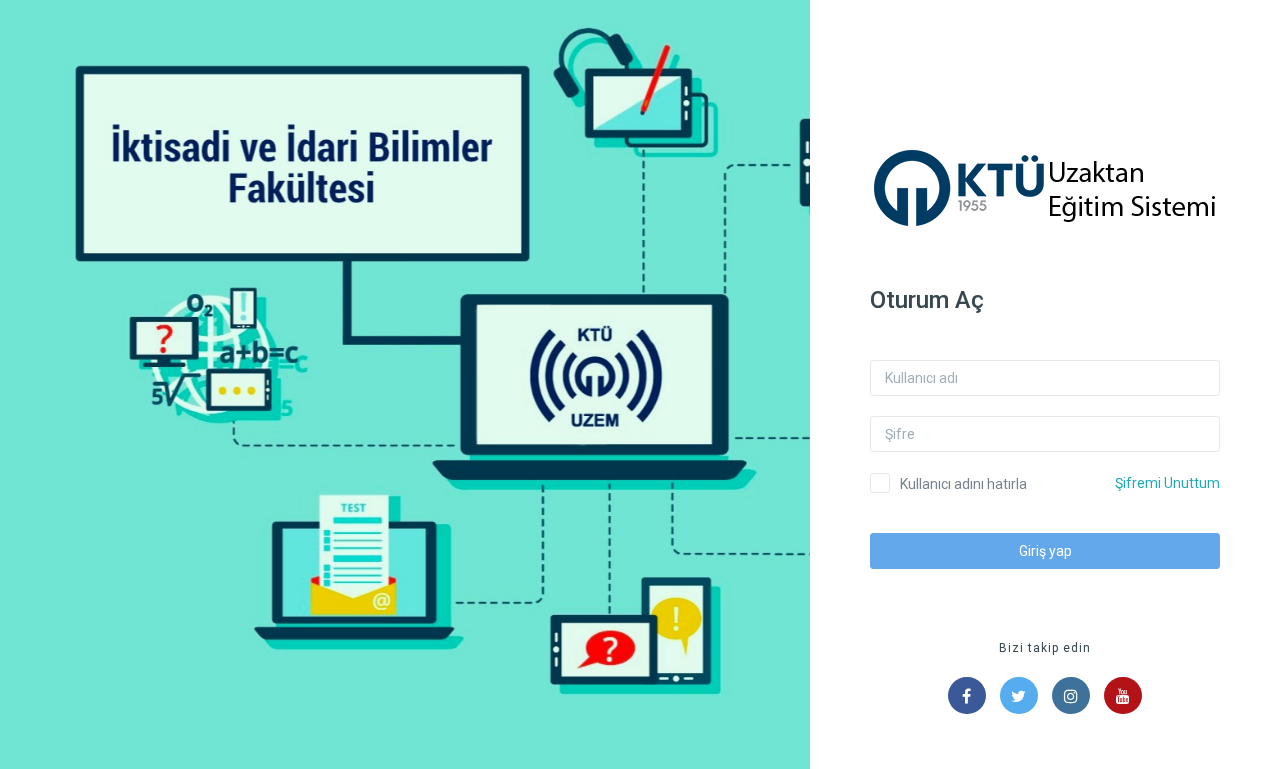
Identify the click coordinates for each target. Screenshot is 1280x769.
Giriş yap (1045, 551)
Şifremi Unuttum (1167, 483)
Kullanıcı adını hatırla (963, 484)
